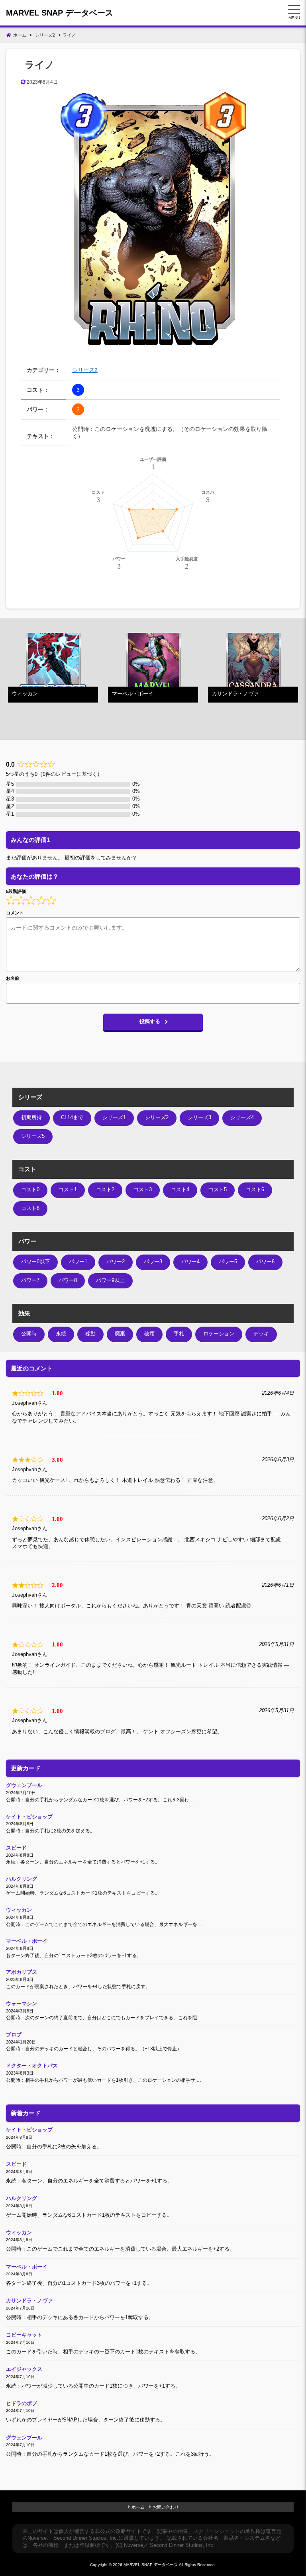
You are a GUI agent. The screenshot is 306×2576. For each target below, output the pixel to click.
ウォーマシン (22, 2004)
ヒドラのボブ (22, 2404)
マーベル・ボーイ (27, 1941)
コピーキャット (24, 2335)
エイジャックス (24, 2369)
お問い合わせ (166, 2507)
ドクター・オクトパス (32, 2066)
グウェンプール (24, 1785)
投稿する (150, 1022)
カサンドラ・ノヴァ (29, 2301)
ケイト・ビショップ (29, 1817)
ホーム (138, 2507)
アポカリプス (22, 1972)
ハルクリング (22, 1879)
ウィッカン (19, 1910)
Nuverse (37, 2538)
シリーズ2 (85, 370)
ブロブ (14, 2035)
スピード (16, 1848)
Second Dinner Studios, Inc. (86, 2538)
